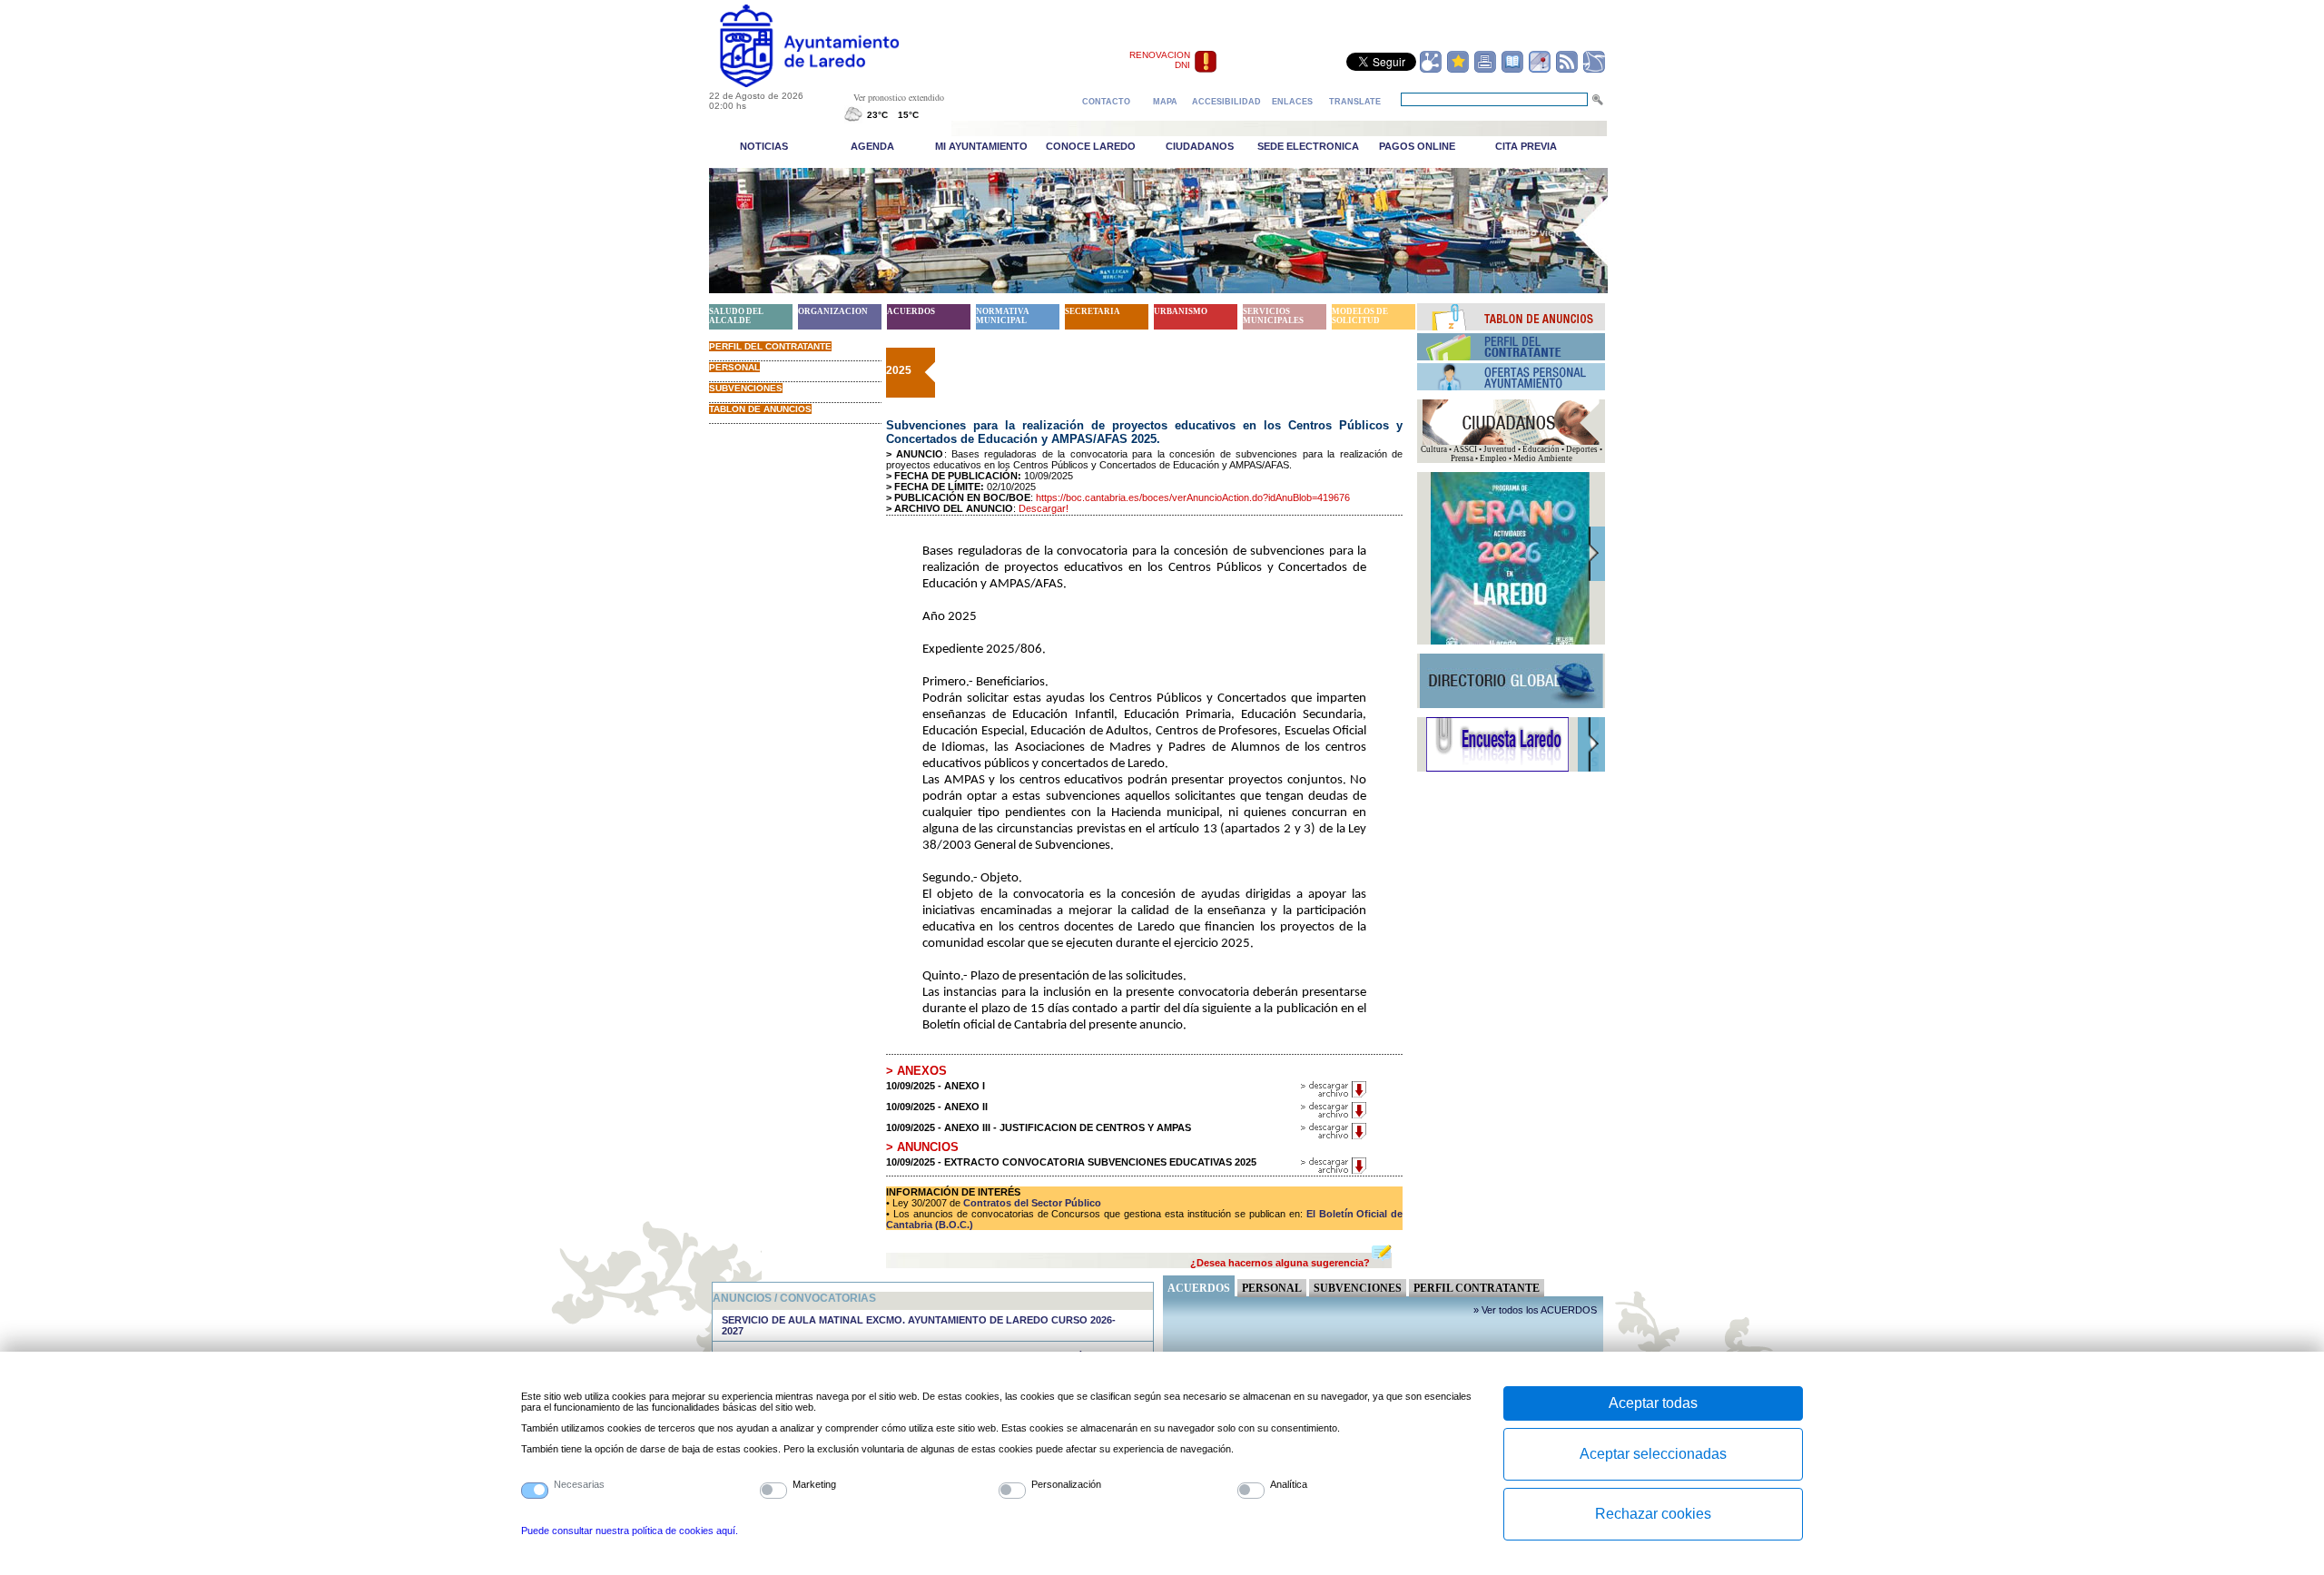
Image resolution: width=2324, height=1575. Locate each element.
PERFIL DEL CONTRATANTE (770, 346)
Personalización (1066, 1484)
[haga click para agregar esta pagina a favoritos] (1458, 70)
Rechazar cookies (1653, 1514)
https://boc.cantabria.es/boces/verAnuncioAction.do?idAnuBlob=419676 (1193, 497)
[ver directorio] (1512, 70)
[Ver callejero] (1540, 70)
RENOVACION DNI (1160, 60)
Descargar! (1044, 508)
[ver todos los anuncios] (1512, 327)
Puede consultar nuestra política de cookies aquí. (630, 1531)
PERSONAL (734, 367)
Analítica (1289, 1484)
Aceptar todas (1653, 1403)
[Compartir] (1431, 70)
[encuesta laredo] (1497, 769)
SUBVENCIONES (746, 388)
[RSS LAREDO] (1567, 70)
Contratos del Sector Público (1031, 1203)
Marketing (814, 1484)
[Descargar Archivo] (1334, 1095)
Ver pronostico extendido (899, 97)
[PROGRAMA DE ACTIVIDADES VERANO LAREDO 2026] (1510, 642)
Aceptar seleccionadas (1653, 1454)
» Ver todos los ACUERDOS (1535, 1310)
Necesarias (579, 1484)
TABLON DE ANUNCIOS (760, 409)
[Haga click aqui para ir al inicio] (830, 84)
